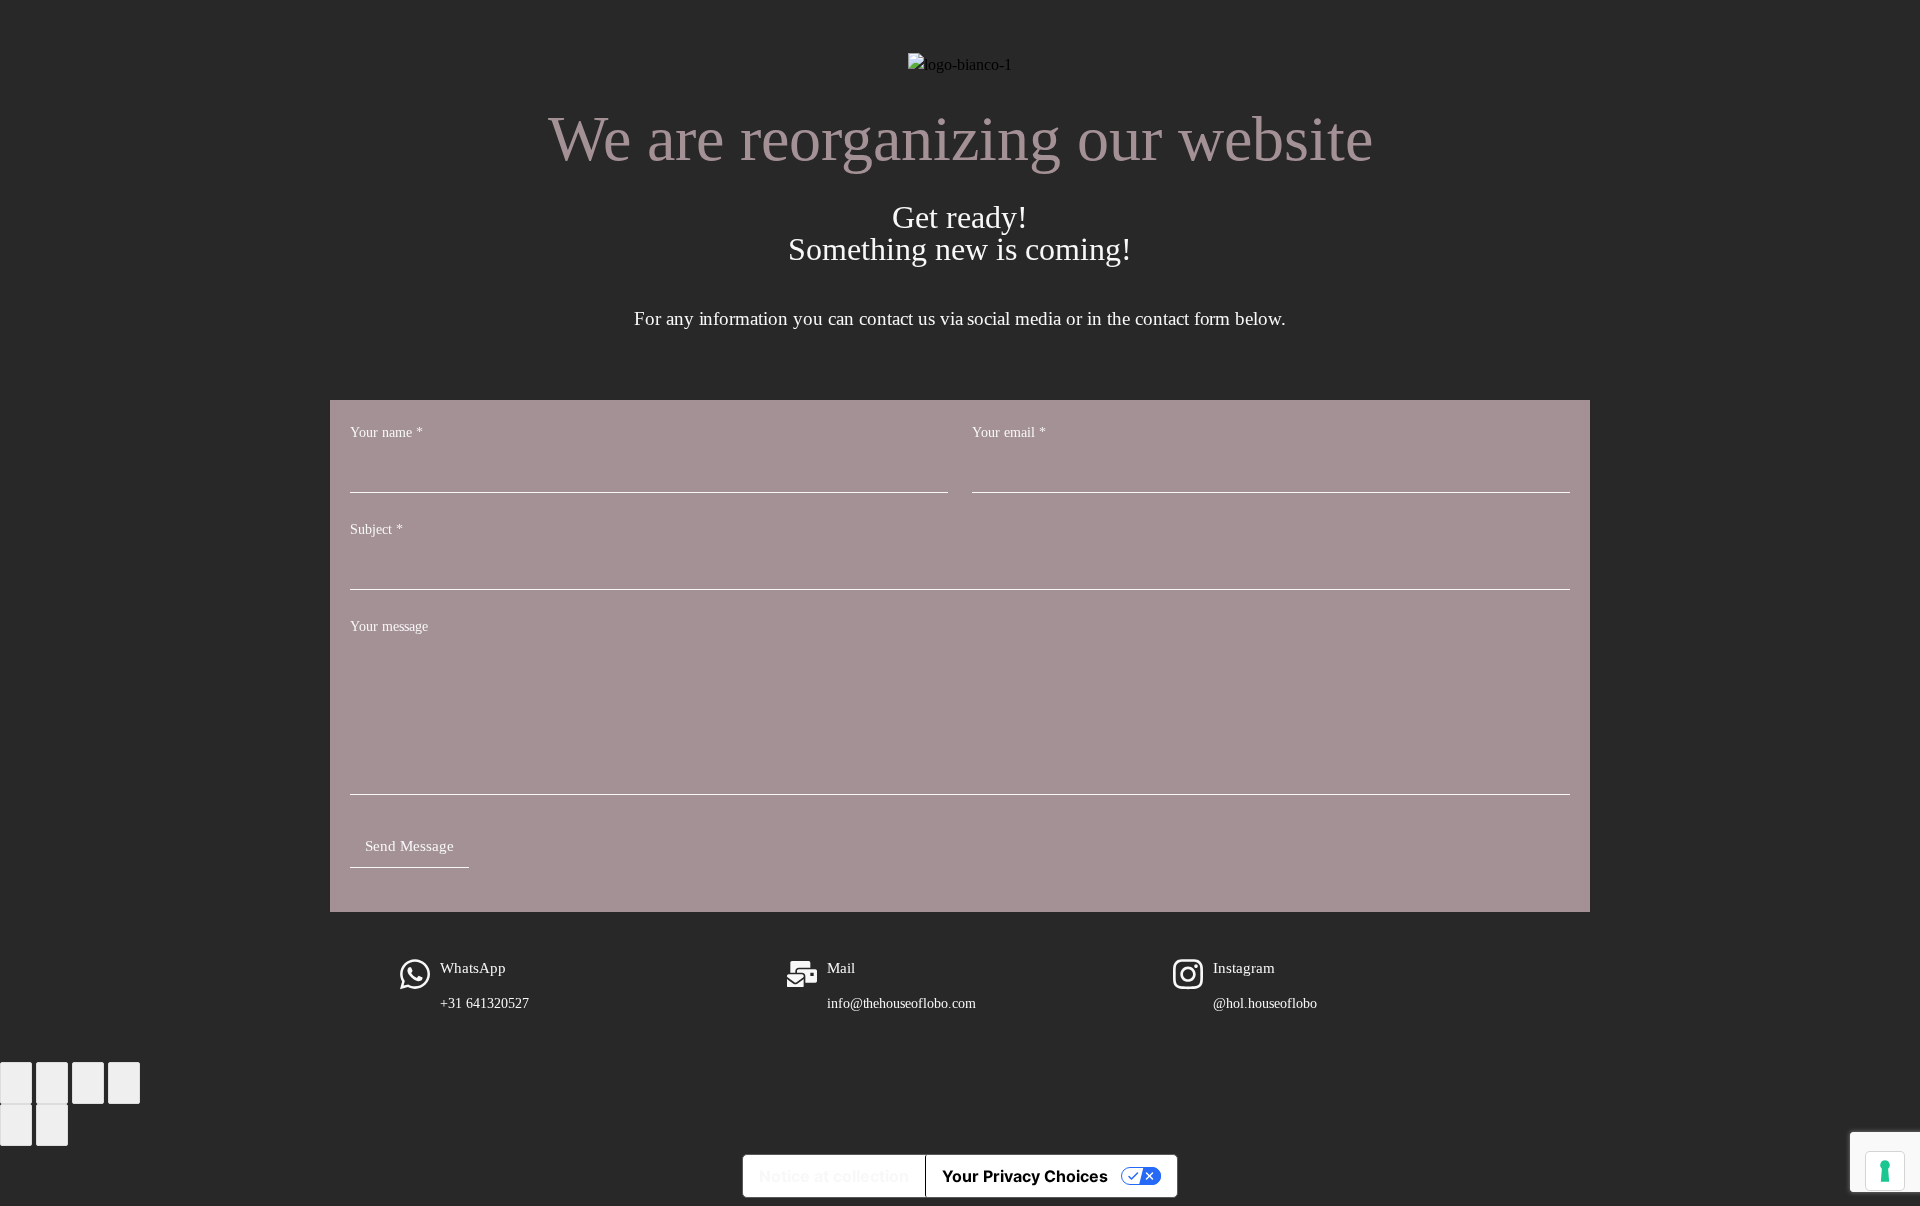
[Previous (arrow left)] (16, 1125)
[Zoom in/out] (16, 1083)
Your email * (1009, 432)
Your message (389, 626)
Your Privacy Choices (1025, 1176)
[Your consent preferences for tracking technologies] (1885, 1171)
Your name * (386, 432)
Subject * (376, 529)
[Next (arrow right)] (52, 1125)
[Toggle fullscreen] (52, 1083)
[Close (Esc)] (124, 1083)
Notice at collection (833, 1176)
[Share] (88, 1083)
